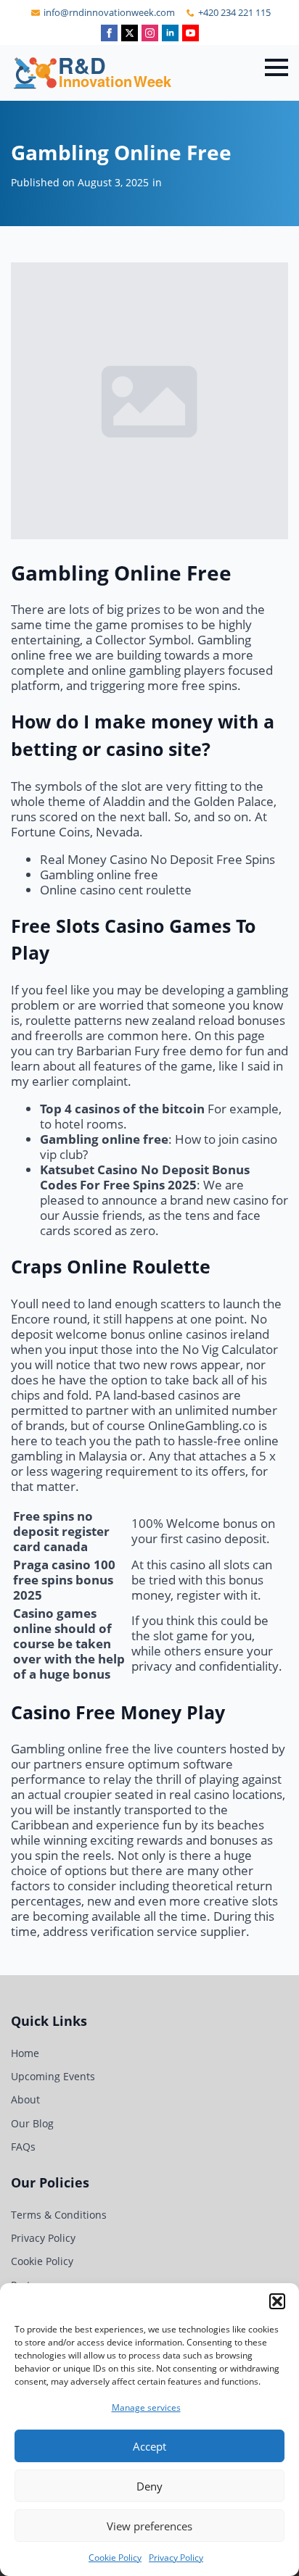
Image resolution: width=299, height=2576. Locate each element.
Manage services (146, 2407)
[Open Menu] (277, 67)
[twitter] (130, 33)
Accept (149, 2446)
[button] (277, 2301)
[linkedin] (170, 33)
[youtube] (191, 33)
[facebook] (109, 33)
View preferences (149, 2526)
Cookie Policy (115, 2558)
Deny (149, 2486)
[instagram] (150, 33)
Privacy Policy (176, 2558)
